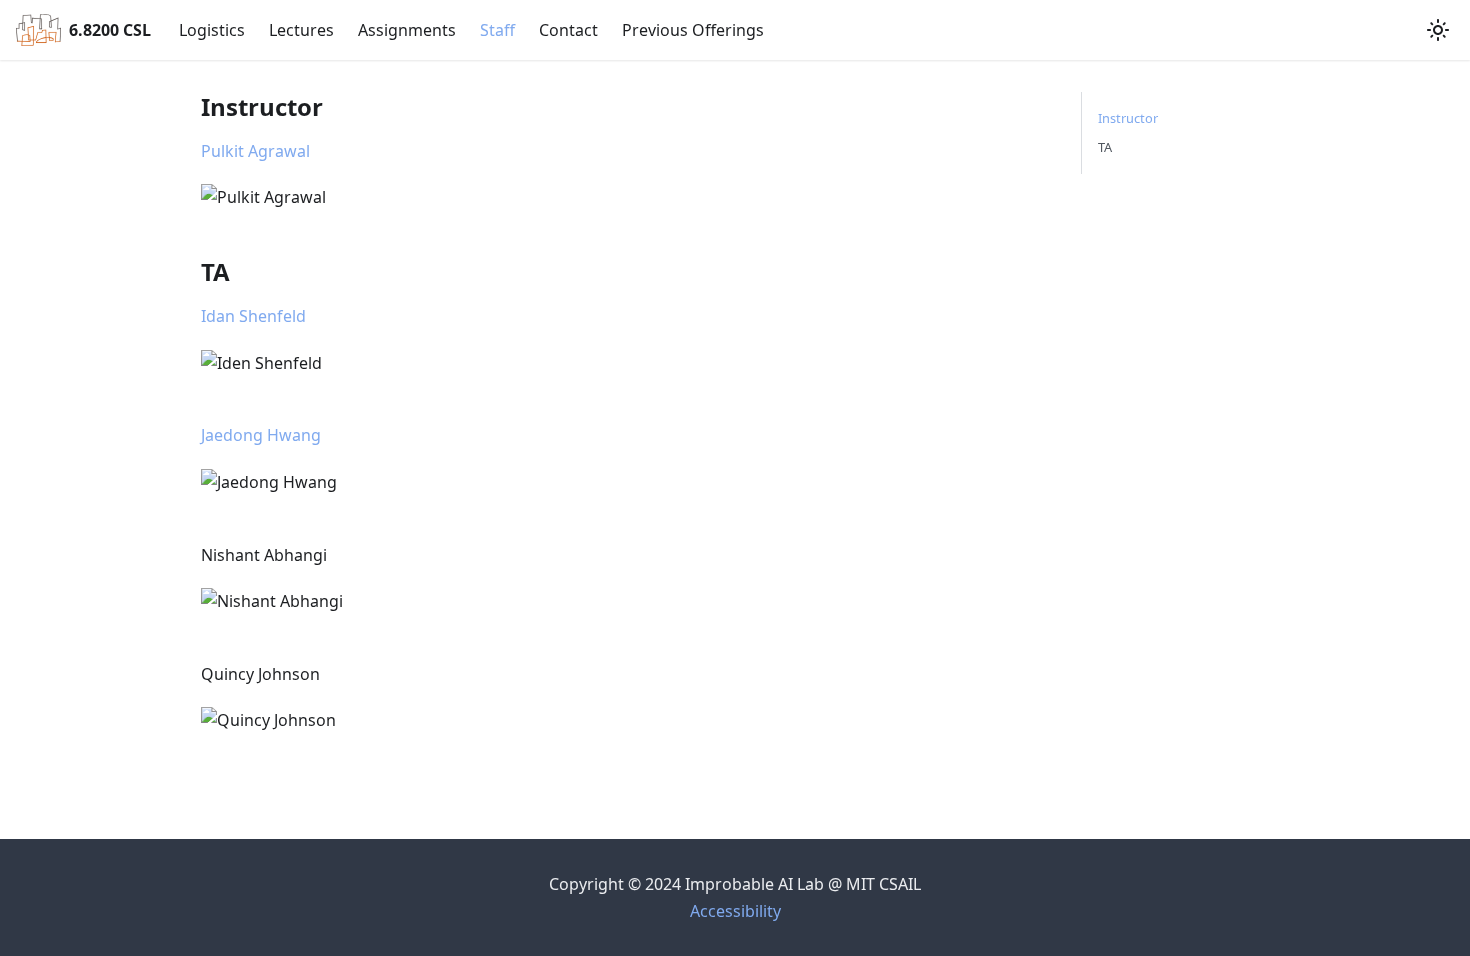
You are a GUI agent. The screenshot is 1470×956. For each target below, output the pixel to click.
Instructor (1128, 118)
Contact (568, 30)
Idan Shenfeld (253, 316)
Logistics (212, 30)
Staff (497, 30)
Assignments (407, 30)
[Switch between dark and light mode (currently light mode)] (1438, 30)
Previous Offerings (693, 30)
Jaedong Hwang (261, 435)
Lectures (301, 30)
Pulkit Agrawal (255, 151)
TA (1105, 147)
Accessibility (735, 911)
